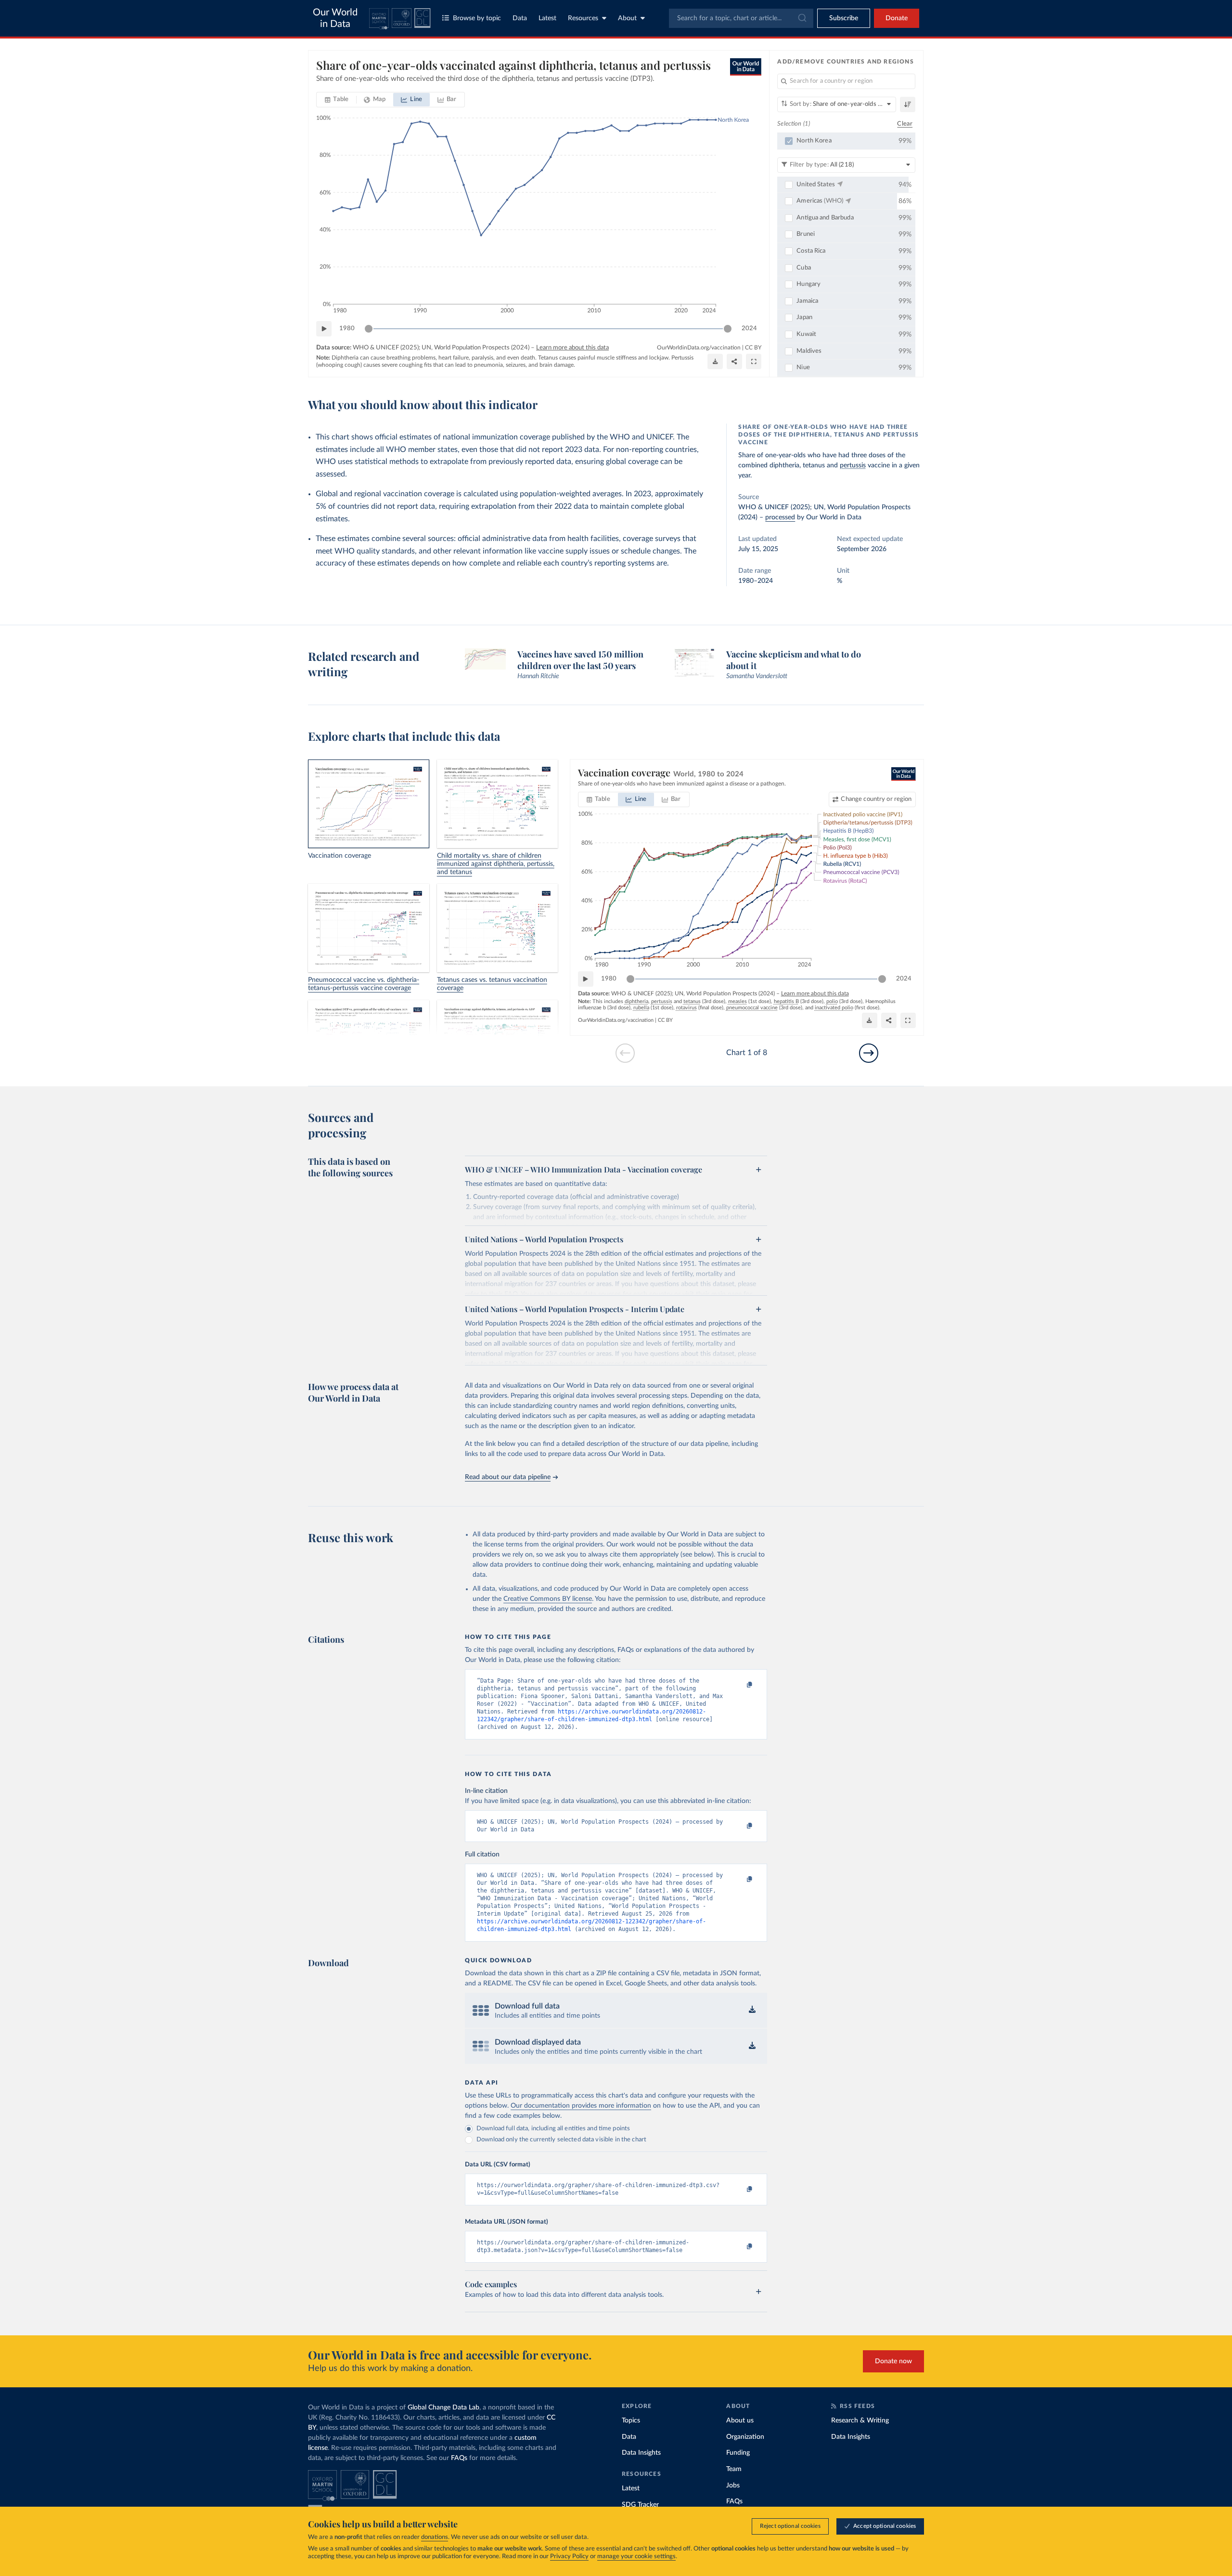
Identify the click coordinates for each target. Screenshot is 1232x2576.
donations (435, 2537)
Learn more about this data (572, 348)
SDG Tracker (640, 2505)
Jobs (733, 2486)
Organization (745, 2437)
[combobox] (741, 18)
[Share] (734, 361)
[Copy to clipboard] (740, 1685)
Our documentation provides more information (581, 2106)
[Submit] (802, 18)
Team (734, 2469)
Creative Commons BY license (548, 1599)
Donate (897, 18)
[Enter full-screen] (754, 361)
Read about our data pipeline (508, 1477)
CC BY (753, 348)
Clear (905, 124)
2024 (749, 328)
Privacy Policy (569, 2557)
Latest (547, 18)
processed (780, 517)
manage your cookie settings (636, 2557)
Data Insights (641, 2453)
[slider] (369, 329)
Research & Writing (860, 2421)
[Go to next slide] (869, 1053)
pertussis (853, 465)
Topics (631, 2421)
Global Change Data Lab (443, 2408)
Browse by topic (477, 18)
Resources (583, 18)
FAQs (459, 2458)
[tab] (337, 100)
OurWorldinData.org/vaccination (699, 348)
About (627, 18)
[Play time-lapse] (324, 329)
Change (876, 799)
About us (740, 2421)
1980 (347, 328)
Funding (738, 2453)
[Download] (715, 361)
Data (520, 18)
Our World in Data (335, 18)
